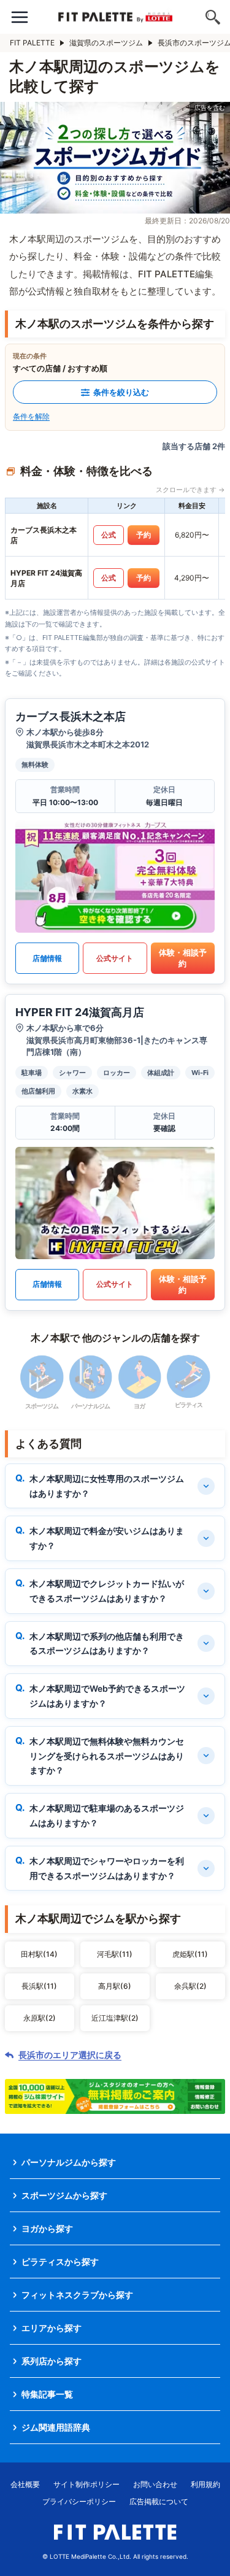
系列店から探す (52, 2361)
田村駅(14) (39, 1954)
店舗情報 (47, 958)
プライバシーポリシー (79, 2501)
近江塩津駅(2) (115, 2018)
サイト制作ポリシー (86, 2484)
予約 (144, 535)
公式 (109, 535)
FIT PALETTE (32, 43)
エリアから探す (52, 2328)
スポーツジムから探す (64, 2195)
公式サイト (115, 958)
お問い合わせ (155, 2484)
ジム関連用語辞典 (56, 2427)
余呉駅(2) (190, 1986)
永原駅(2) (40, 2018)
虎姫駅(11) (190, 1954)
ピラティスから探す (60, 2262)
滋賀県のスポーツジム (106, 43)
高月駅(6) (115, 1986)
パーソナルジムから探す (69, 2162)
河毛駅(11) (115, 1954)
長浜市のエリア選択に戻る (70, 2055)
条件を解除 (31, 416)
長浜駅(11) (39, 1986)
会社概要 (25, 2484)
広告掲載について (159, 2501)
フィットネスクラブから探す (77, 2295)
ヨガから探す (47, 2228)
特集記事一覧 (47, 2394)
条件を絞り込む (121, 392)
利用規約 (205, 2484)
